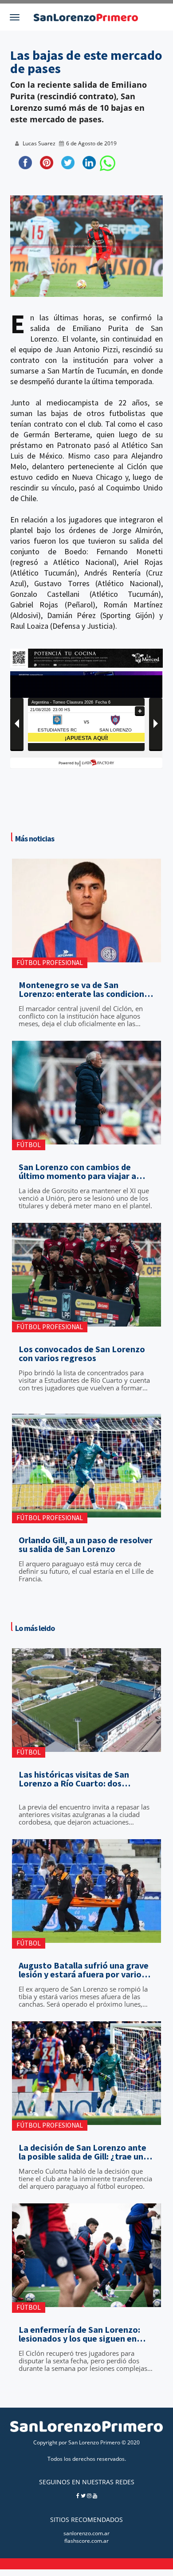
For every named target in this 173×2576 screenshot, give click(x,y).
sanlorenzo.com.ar (86, 2533)
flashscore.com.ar (86, 2541)
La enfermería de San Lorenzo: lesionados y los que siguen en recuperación (79, 2334)
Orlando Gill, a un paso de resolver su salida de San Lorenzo (86, 1545)
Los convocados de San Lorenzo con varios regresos (82, 1354)
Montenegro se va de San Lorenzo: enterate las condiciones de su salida (86, 989)
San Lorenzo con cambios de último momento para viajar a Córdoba (77, 1171)
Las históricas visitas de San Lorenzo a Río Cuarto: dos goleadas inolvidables (74, 1779)
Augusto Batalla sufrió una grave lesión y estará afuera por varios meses (84, 1970)
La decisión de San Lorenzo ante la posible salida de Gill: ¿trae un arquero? (83, 2152)
